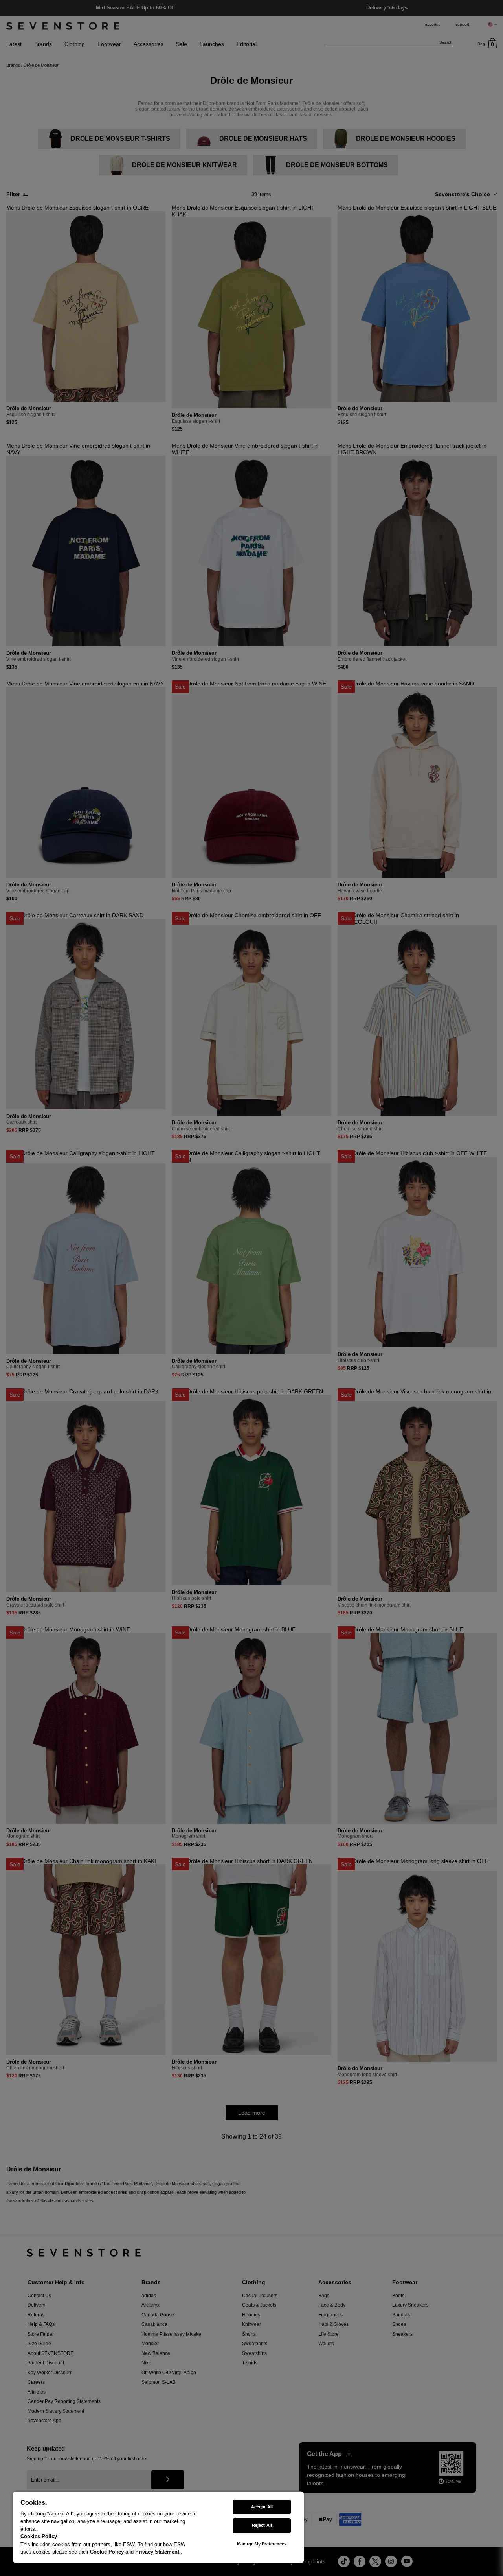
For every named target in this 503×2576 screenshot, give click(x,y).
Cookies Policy (39, 2536)
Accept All (262, 2507)
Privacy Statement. (158, 2552)
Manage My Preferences (262, 2544)
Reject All (262, 2525)
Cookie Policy (107, 2552)
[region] (158, 2527)
